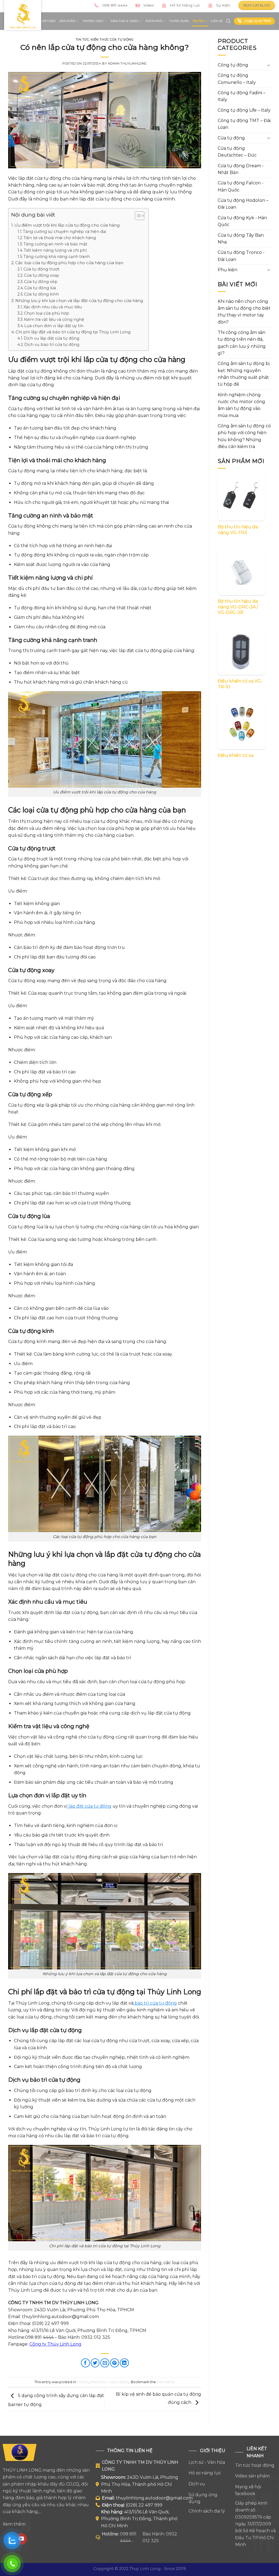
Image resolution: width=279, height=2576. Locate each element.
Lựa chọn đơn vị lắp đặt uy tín (54, 326)
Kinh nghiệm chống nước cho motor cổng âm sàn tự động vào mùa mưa (241, 405)
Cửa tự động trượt (41, 269)
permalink (166, 2382)
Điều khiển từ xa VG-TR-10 (240, 684)
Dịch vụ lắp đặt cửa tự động (51, 338)
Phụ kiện (228, 270)
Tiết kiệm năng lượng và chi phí (55, 250)
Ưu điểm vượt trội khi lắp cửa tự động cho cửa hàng (67, 225)
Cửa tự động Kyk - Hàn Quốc (242, 221)
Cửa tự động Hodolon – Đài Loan (243, 204)
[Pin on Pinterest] (115, 2363)
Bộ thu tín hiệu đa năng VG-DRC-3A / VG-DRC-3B (238, 607)
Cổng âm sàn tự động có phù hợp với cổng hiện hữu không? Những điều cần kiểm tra (244, 436)
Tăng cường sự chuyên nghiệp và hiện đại (64, 232)
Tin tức (198, 21)
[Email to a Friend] (105, 2363)
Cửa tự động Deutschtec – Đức (237, 152)
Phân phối (154, 21)
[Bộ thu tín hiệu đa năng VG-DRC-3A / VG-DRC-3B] (242, 571)
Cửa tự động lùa (40, 288)
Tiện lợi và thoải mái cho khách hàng (60, 238)
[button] (137, 217)
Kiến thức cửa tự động (112, 39)
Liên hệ (217, 21)
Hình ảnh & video (124, 21)
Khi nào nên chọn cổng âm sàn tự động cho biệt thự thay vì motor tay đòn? (244, 312)
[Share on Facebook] (85, 2363)
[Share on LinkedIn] (124, 2363)
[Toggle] (269, 65)
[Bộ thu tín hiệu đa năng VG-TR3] (242, 497)
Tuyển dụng (179, 21)
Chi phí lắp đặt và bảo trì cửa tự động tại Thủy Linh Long (73, 332)
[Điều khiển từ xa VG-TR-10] (242, 651)
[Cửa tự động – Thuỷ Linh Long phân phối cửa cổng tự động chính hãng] (23, 15)
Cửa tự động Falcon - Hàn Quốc (241, 186)
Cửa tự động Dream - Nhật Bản (241, 169)
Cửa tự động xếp (41, 282)
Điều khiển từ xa (236, 755)
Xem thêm (14, 2524)
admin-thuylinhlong (127, 63)
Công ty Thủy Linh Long (55, 2344)
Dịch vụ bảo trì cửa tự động (52, 345)
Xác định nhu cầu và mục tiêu (53, 307)
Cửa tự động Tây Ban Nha (241, 239)
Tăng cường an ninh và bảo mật (55, 244)
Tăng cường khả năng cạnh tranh (57, 257)
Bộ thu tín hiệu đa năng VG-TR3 (238, 530)
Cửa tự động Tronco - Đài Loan (241, 256)
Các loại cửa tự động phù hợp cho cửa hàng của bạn (69, 263)
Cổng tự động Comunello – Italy (237, 79)
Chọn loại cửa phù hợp (47, 313)
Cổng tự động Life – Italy (244, 110)
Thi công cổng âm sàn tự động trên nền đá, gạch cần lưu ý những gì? (242, 343)
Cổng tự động (233, 65)
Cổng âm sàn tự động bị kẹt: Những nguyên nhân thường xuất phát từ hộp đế (244, 374)
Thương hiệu (93, 21)
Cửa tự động (231, 138)
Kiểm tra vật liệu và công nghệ (54, 319)
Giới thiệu (48, 21)
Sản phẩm (68, 21)
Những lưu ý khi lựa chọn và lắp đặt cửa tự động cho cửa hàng (79, 301)
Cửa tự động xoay (42, 275)
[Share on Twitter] (95, 2363)
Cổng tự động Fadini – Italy (242, 96)
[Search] (228, 21)
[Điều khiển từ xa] (242, 725)
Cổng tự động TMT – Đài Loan (244, 124)
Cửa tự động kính (41, 294)
